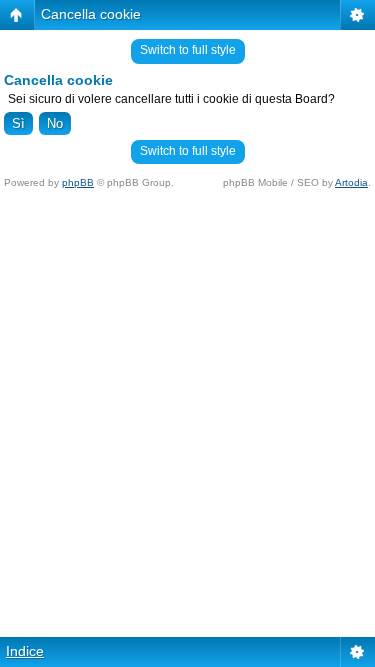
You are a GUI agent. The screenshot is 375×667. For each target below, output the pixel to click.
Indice (25, 651)
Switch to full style (188, 50)
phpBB (78, 182)
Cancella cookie (91, 14)
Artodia (351, 182)
